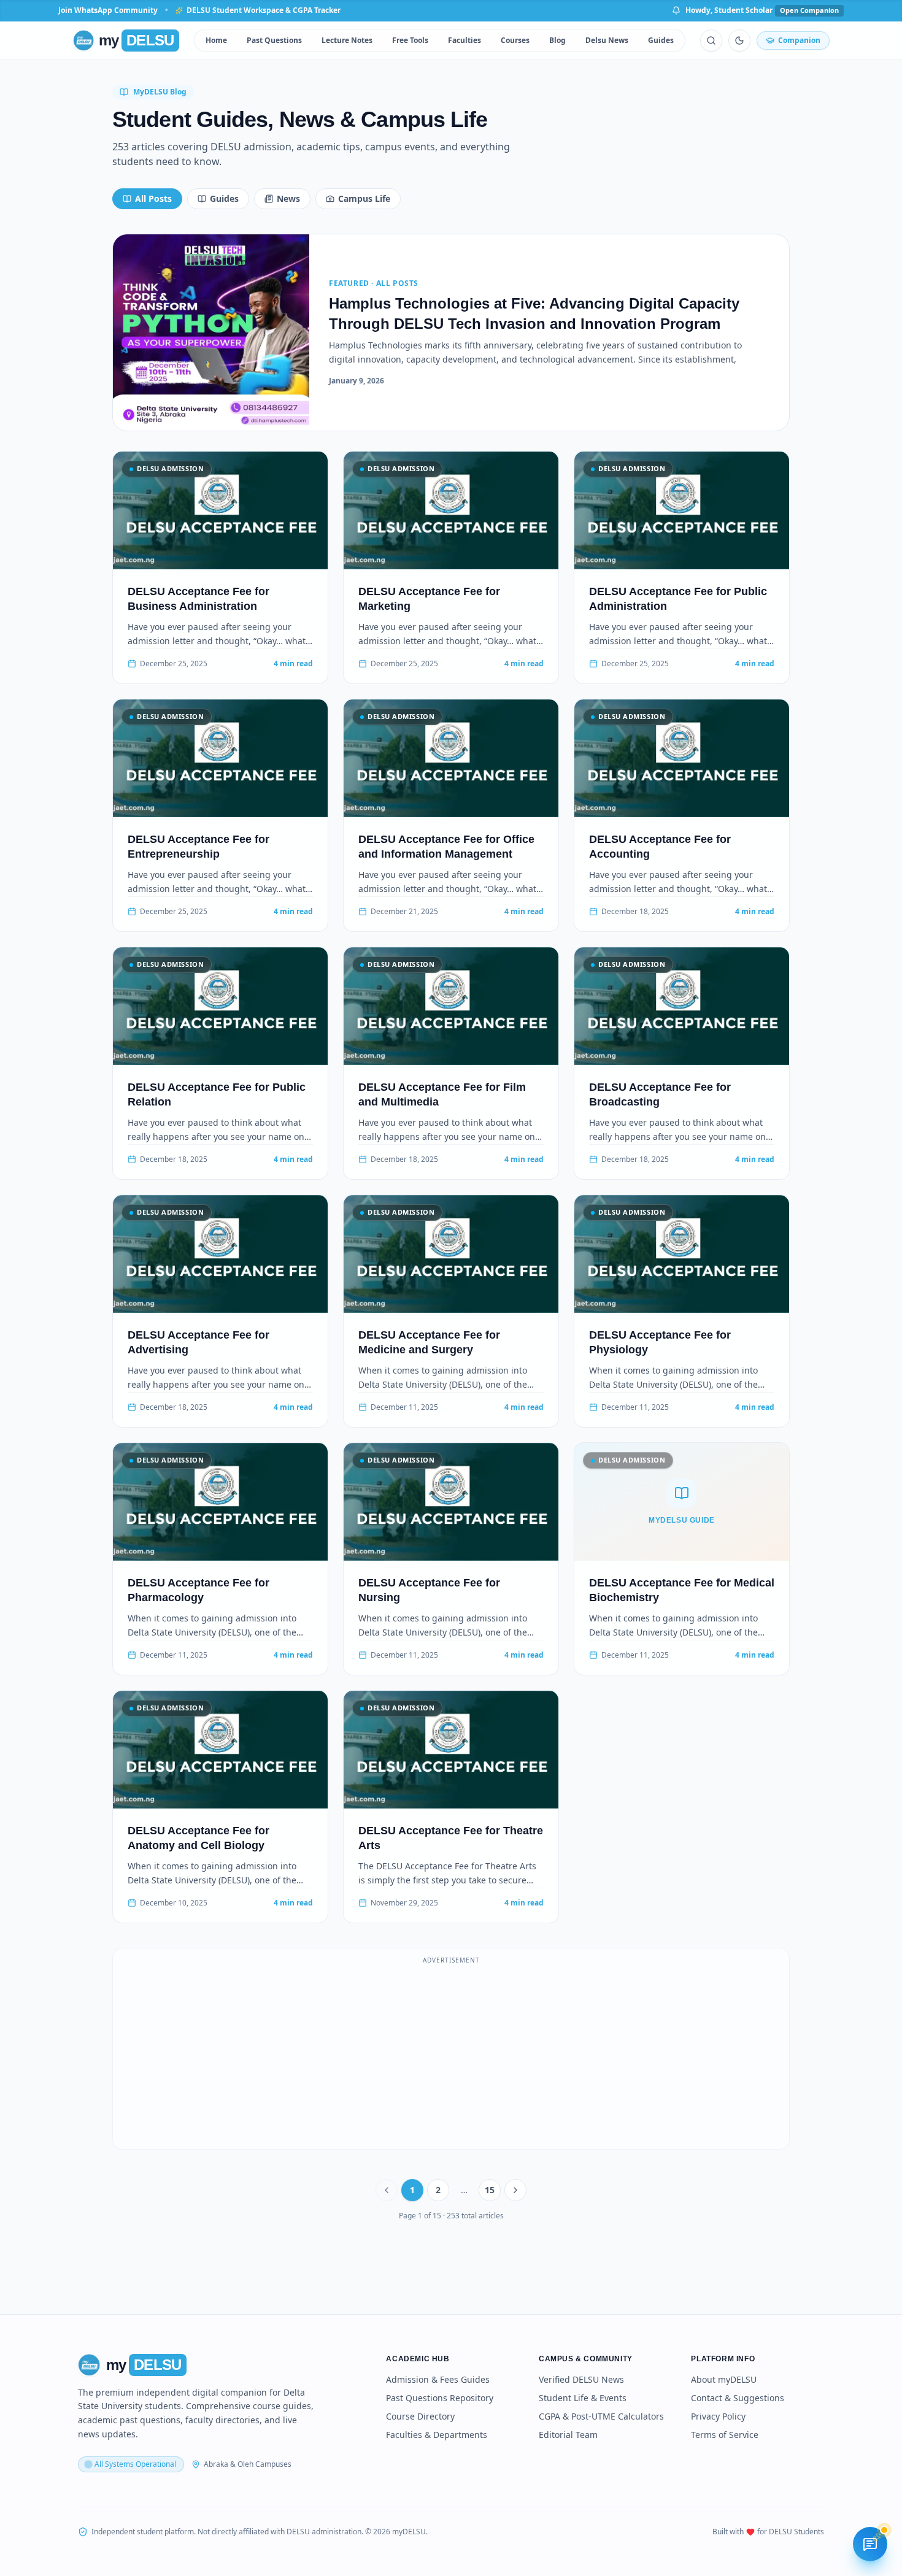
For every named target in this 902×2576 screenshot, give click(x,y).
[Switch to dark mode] (739, 40)
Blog (557, 40)
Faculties (464, 40)
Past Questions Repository (440, 2398)
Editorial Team (568, 2435)
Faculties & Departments (437, 2435)
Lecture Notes (347, 40)
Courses (515, 40)
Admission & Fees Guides (438, 2379)
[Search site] (711, 40)
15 (490, 2190)
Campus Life (364, 198)
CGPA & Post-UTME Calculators (601, 2416)
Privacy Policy (718, 2416)
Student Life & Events (583, 2398)
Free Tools (410, 40)
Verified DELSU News (581, 2379)
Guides (661, 40)
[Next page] (515, 2190)
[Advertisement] (451, 2056)
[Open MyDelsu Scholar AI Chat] (870, 2544)
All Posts (153, 198)
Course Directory (420, 2416)
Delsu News (607, 40)
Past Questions (274, 40)
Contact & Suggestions (738, 2398)
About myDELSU (724, 2379)
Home (216, 40)
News (288, 198)
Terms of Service (725, 2435)
